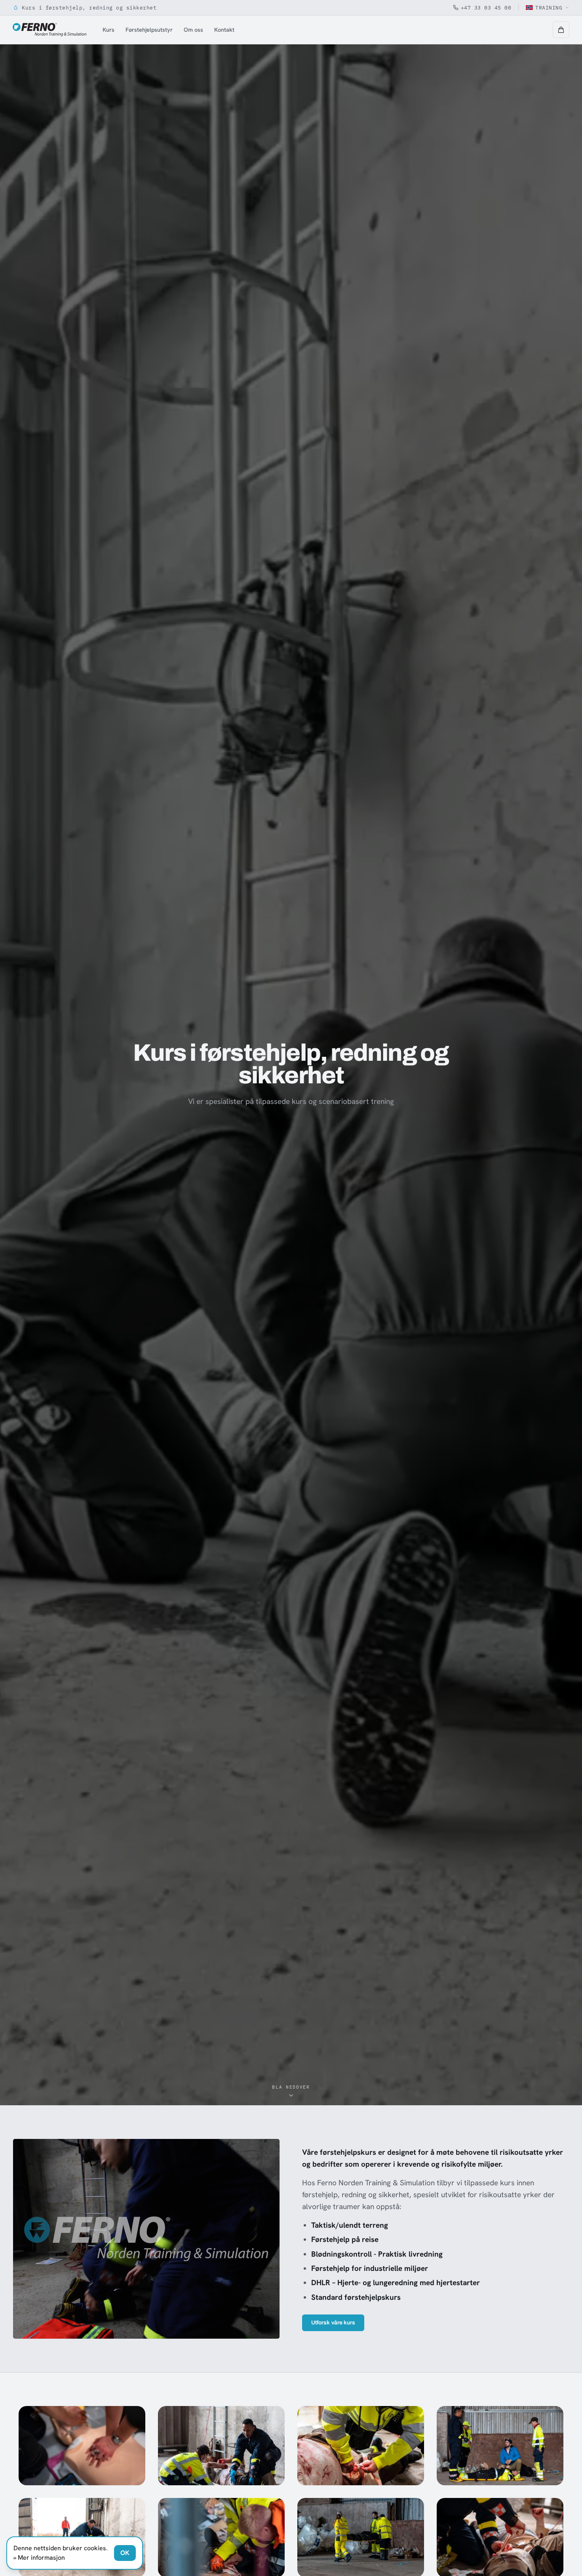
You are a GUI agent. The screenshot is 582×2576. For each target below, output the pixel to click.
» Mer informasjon (39, 2558)
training (549, 8)
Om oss (193, 30)
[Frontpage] (49, 30)
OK (125, 2553)
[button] (561, 30)
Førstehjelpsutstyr (149, 30)
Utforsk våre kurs (333, 2323)
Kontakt (224, 30)
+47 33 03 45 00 (486, 8)
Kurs (108, 30)
